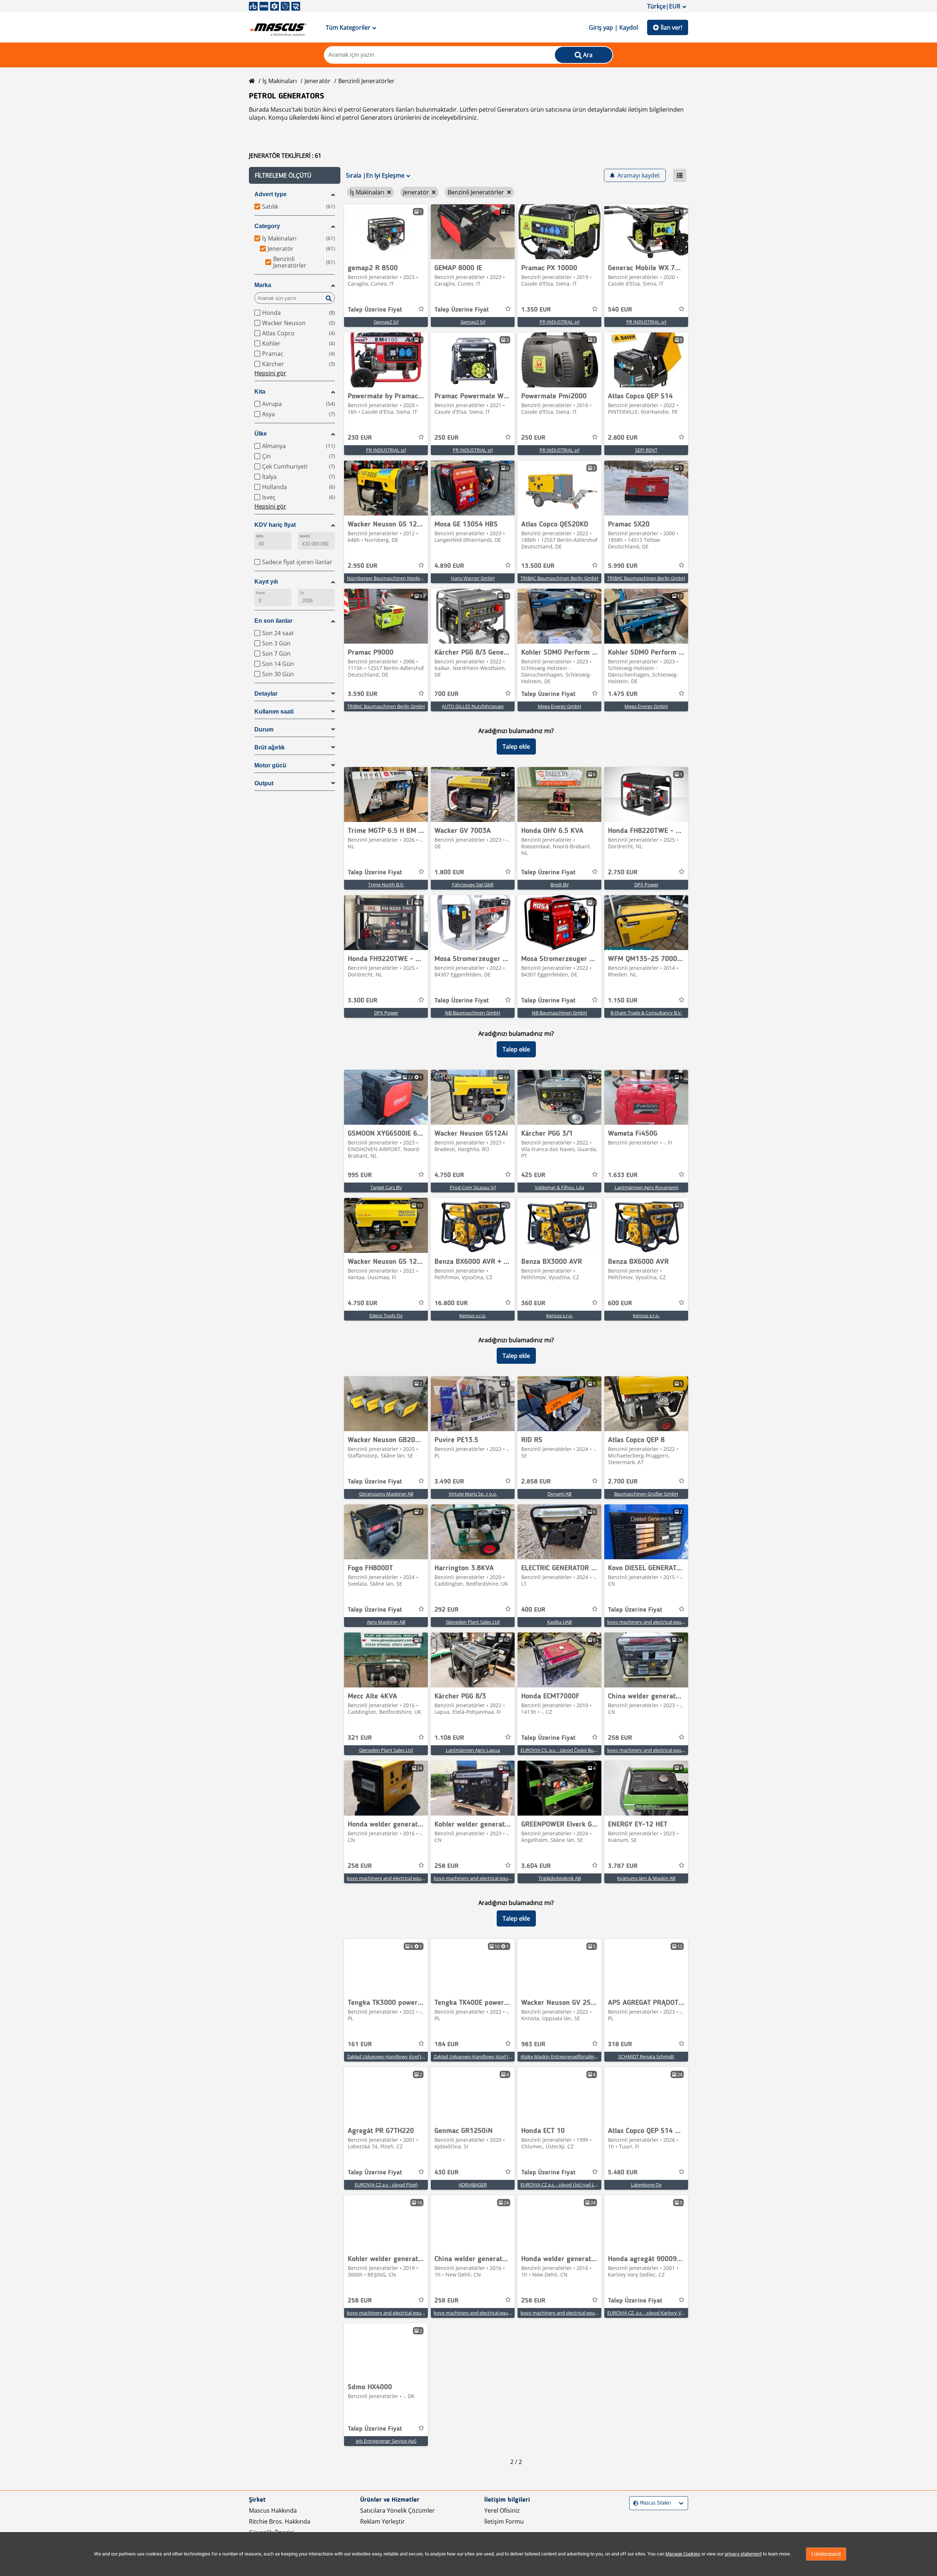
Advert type (270, 194)
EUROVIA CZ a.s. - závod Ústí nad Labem (564, 2185)
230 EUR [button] (360, 438)
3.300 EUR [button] (363, 1001)
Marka (263, 285)
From (261, 593)
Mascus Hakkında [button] (273, 2510)
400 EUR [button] (533, 1610)
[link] (386, 232)
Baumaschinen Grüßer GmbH (646, 1494)
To (302, 593)
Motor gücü (270, 765)
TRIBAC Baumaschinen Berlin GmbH (559, 578)
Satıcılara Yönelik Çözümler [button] (397, 2510)
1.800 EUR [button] (449, 872)
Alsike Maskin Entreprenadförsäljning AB (564, 2056)
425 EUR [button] (533, 1175)
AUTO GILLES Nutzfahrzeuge (473, 706)
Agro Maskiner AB (386, 1622)
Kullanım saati (274, 712)
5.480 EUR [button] (623, 2173)
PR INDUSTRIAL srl (559, 322)
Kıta (260, 392)
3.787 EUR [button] (623, 1866)
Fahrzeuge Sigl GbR (473, 885)
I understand (826, 2554)
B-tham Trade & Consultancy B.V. (646, 1013)
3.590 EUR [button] (363, 694)
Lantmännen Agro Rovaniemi (646, 1187)
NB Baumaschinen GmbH (473, 1013)
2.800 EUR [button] (623, 438)
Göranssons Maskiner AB (386, 1494)
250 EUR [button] (447, 438)
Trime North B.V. (386, 885)
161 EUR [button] (360, 2044)
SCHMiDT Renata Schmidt (646, 2056)
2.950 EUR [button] (363, 566)
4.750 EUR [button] (449, 1175)
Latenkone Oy (646, 2185)
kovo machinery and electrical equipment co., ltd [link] (660, 1622)
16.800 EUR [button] (451, 1303)
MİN (260, 536)
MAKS (305, 536)
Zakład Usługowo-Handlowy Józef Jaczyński (393, 2056)
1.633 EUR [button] (623, 1175)
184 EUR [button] (447, 2044)
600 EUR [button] (620, 1303)
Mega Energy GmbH (559, 706)
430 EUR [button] (447, 2173)
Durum (264, 729)
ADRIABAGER (473, 2185)
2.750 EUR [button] (623, 872)
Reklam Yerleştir (382, 2521)
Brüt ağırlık (270, 747)
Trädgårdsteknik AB (560, 1878)
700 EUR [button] (447, 694)
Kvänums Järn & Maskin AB (646, 1878)
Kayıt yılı (266, 582)
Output (264, 783)
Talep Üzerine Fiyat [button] (375, 310)
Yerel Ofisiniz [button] (502, 2510)
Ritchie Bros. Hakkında (280, 2521)
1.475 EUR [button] (623, 694)
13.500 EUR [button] (538, 566)
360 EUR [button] (533, 1303)
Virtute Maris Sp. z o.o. (473, 1494)
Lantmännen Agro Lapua (473, 1750)
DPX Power (646, 885)
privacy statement (743, 2554)
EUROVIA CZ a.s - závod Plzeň (386, 2185)
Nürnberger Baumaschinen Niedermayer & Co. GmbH (405, 578)
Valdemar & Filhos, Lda (559, 1187)
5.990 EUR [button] (623, 566)
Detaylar (266, 694)
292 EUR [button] (447, 1610)
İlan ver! (671, 27)
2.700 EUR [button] (623, 1482)
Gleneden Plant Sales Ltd (473, 1622)
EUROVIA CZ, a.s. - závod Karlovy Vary (648, 2313)
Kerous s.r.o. (473, 1315)
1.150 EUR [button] (623, 1001)
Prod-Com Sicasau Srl (473, 1187)
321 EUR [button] (360, 1738)
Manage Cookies (683, 2554)
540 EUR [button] (620, 310)
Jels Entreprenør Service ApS (386, 2441)
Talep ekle (516, 747)
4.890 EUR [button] (449, 566)
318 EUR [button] (620, 2044)
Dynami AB (559, 1494)
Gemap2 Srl (386, 322)
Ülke (261, 434)
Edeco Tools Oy (386, 1315)
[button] (295, 175)
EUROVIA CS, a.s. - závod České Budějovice (566, 1750)
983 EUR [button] (533, 2044)
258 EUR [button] (620, 1738)
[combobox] (634, 2503)
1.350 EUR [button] (536, 310)
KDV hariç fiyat (275, 525)
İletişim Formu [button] (504, 2521)
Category (267, 226)
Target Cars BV (386, 1187)
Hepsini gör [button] (270, 373)
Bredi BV (560, 885)
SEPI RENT (646, 450)
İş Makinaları (280, 81)
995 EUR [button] (360, 1175)
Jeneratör (318, 81)
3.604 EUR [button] (536, 1866)
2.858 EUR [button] (536, 1482)
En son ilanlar (273, 621)
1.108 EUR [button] (449, 1738)
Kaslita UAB (559, 1622)
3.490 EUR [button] (449, 1482)
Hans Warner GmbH (473, 578)
